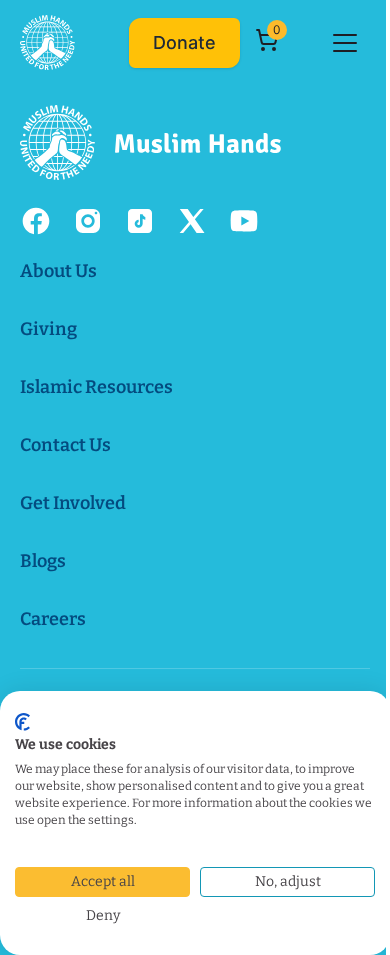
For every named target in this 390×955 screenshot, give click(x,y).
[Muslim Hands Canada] (47, 42)
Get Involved (73, 503)
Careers (53, 619)
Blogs (43, 561)
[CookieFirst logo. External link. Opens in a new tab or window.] (22, 722)
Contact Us (65, 445)
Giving (48, 329)
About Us (58, 271)
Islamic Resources (96, 387)
